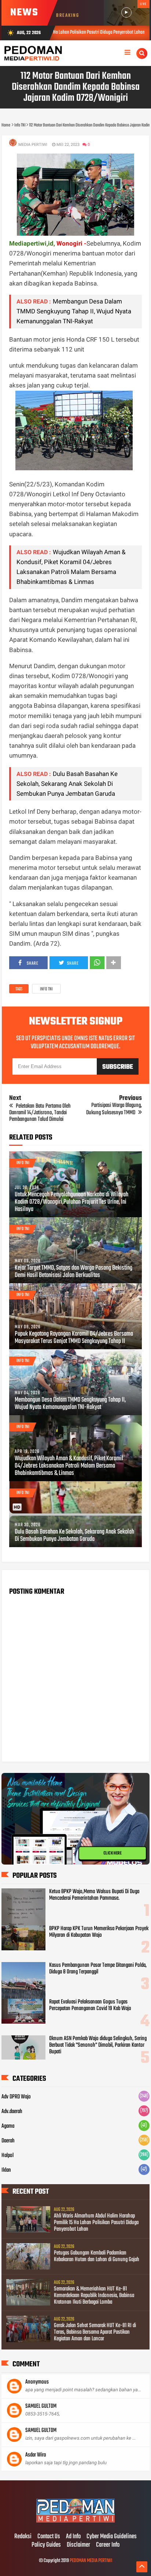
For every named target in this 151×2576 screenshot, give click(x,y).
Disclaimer (78, 2545)
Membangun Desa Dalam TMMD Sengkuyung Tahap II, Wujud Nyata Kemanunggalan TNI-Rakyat (74, 311)
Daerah (8, 2141)
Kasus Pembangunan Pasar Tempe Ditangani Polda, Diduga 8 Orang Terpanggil (98, 1969)
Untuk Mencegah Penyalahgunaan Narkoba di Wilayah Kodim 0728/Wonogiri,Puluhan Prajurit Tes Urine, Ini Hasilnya (71, 1202)
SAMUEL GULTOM (41, 2406)
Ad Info (73, 2537)
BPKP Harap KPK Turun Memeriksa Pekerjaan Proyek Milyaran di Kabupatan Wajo (99, 1932)
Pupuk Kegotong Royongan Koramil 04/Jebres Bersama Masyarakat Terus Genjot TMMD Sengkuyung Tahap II (74, 1338)
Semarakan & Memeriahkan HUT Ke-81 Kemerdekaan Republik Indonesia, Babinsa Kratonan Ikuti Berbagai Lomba (94, 2296)
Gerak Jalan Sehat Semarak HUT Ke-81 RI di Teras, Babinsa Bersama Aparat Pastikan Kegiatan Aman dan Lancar (95, 2332)
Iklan (6, 2170)
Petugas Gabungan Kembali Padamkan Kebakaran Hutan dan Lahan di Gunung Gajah (97, 2256)
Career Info (108, 2545)
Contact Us (49, 2537)
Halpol (8, 2156)
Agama (8, 2126)
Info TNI (46, 989)
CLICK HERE (113, 1853)
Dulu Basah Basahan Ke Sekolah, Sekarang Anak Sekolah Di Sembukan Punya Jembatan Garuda (67, 784)
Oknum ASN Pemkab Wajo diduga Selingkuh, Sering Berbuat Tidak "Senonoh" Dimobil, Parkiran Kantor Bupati (98, 2045)
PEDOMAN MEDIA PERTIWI (91, 2561)
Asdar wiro (36, 2455)
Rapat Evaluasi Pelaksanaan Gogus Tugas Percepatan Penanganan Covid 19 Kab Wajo (90, 2005)
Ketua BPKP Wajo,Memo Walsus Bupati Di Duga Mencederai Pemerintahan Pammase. (94, 1895)
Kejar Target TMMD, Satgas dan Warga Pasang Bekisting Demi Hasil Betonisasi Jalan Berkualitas (73, 1272)
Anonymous (37, 2382)
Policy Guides (46, 2545)
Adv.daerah (12, 2112)
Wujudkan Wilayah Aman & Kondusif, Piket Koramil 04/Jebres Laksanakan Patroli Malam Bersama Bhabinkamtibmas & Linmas (69, 1466)
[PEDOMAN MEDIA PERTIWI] (75, 2521)
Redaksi (23, 2537)
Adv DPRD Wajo (16, 2097)
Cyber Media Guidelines (112, 2537)
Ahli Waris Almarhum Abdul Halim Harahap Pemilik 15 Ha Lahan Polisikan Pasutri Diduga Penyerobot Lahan (96, 2223)
